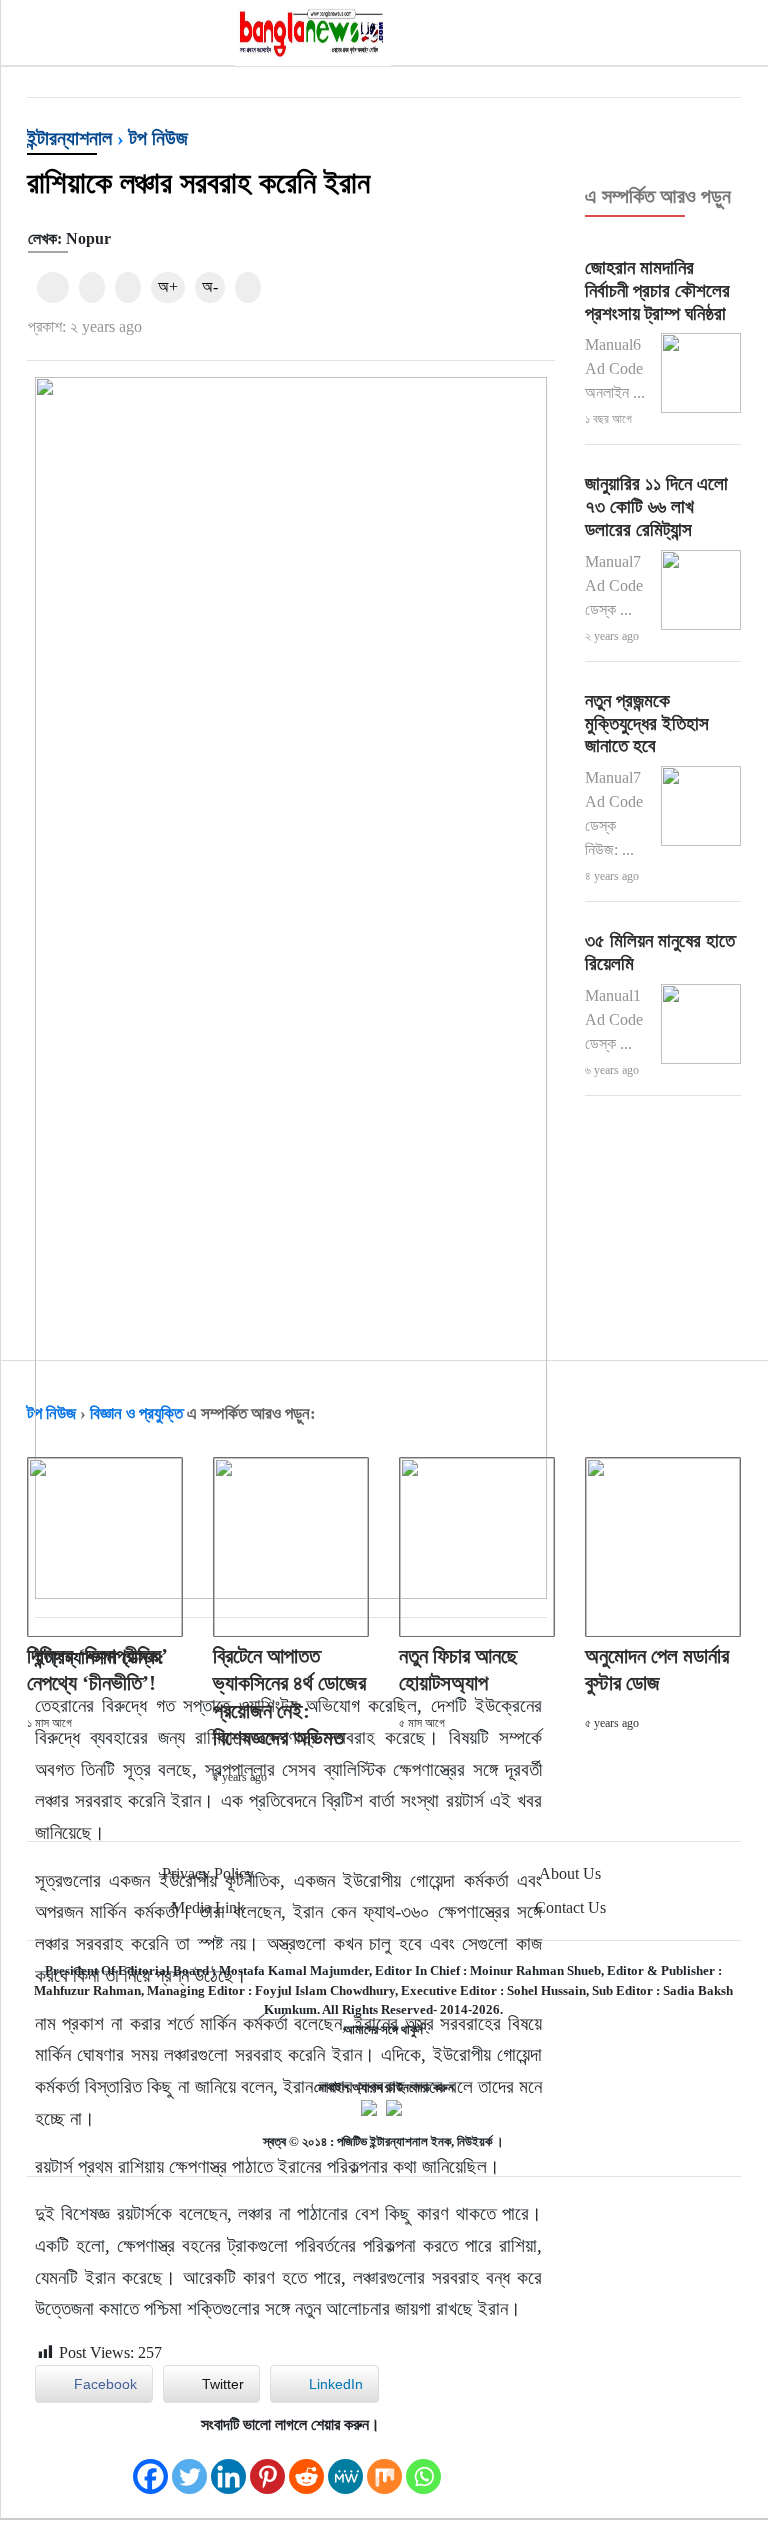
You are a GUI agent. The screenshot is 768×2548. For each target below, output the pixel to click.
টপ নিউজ (158, 138)
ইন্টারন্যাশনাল (69, 138)
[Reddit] (306, 2466)
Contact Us (570, 1907)
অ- (210, 286)
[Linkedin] (228, 2466)
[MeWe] (345, 2466)
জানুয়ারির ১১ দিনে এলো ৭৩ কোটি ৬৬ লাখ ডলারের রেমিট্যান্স (656, 506)
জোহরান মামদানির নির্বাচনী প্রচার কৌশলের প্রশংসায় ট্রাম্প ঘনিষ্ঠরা (657, 290)
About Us (570, 1873)
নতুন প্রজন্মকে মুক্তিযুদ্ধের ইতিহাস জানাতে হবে (647, 723)
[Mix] (384, 2466)
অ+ (168, 286)
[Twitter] (189, 2466)
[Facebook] (150, 2466)
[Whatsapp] (423, 2466)
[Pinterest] (267, 2466)
